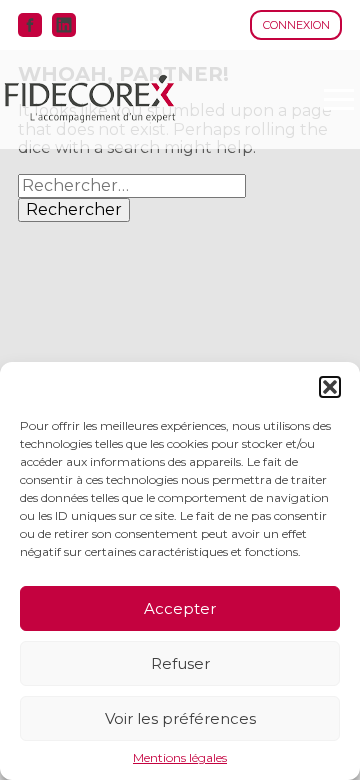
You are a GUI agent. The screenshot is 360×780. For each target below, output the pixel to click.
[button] (330, 387)
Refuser (180, 663)
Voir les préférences (180, 718)
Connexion (296, 25)
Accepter (180, 608)
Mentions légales (180, 758)
